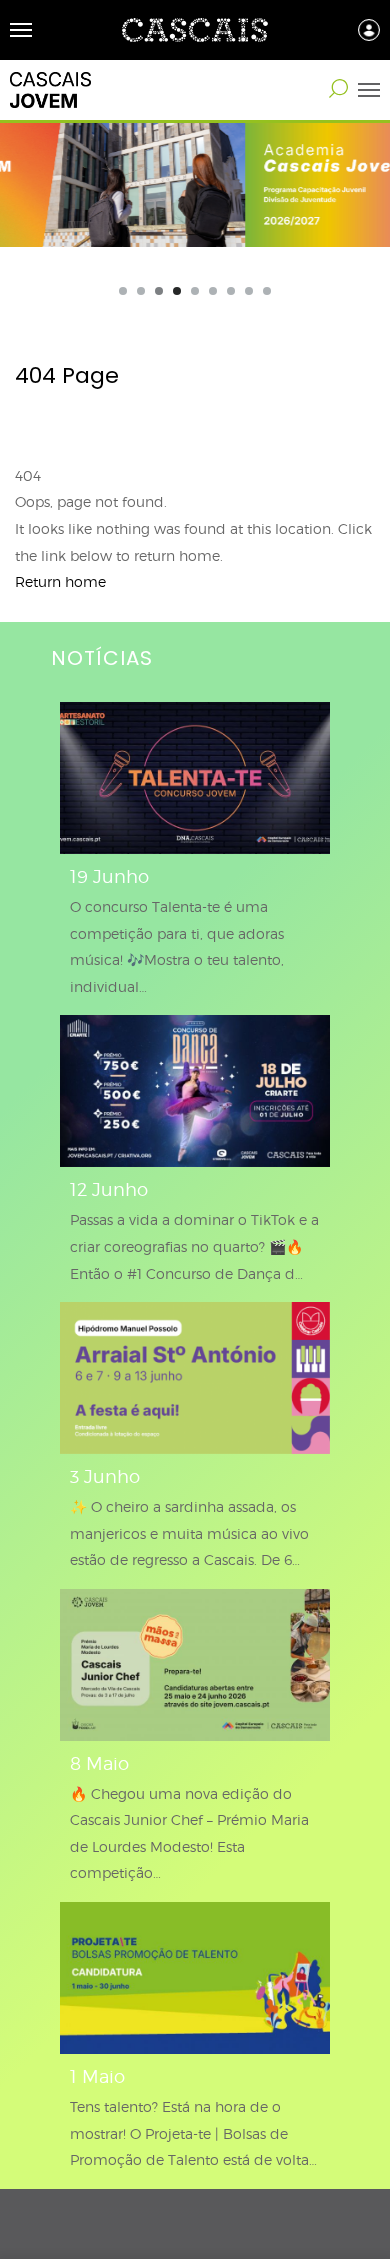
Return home (60, 581)
